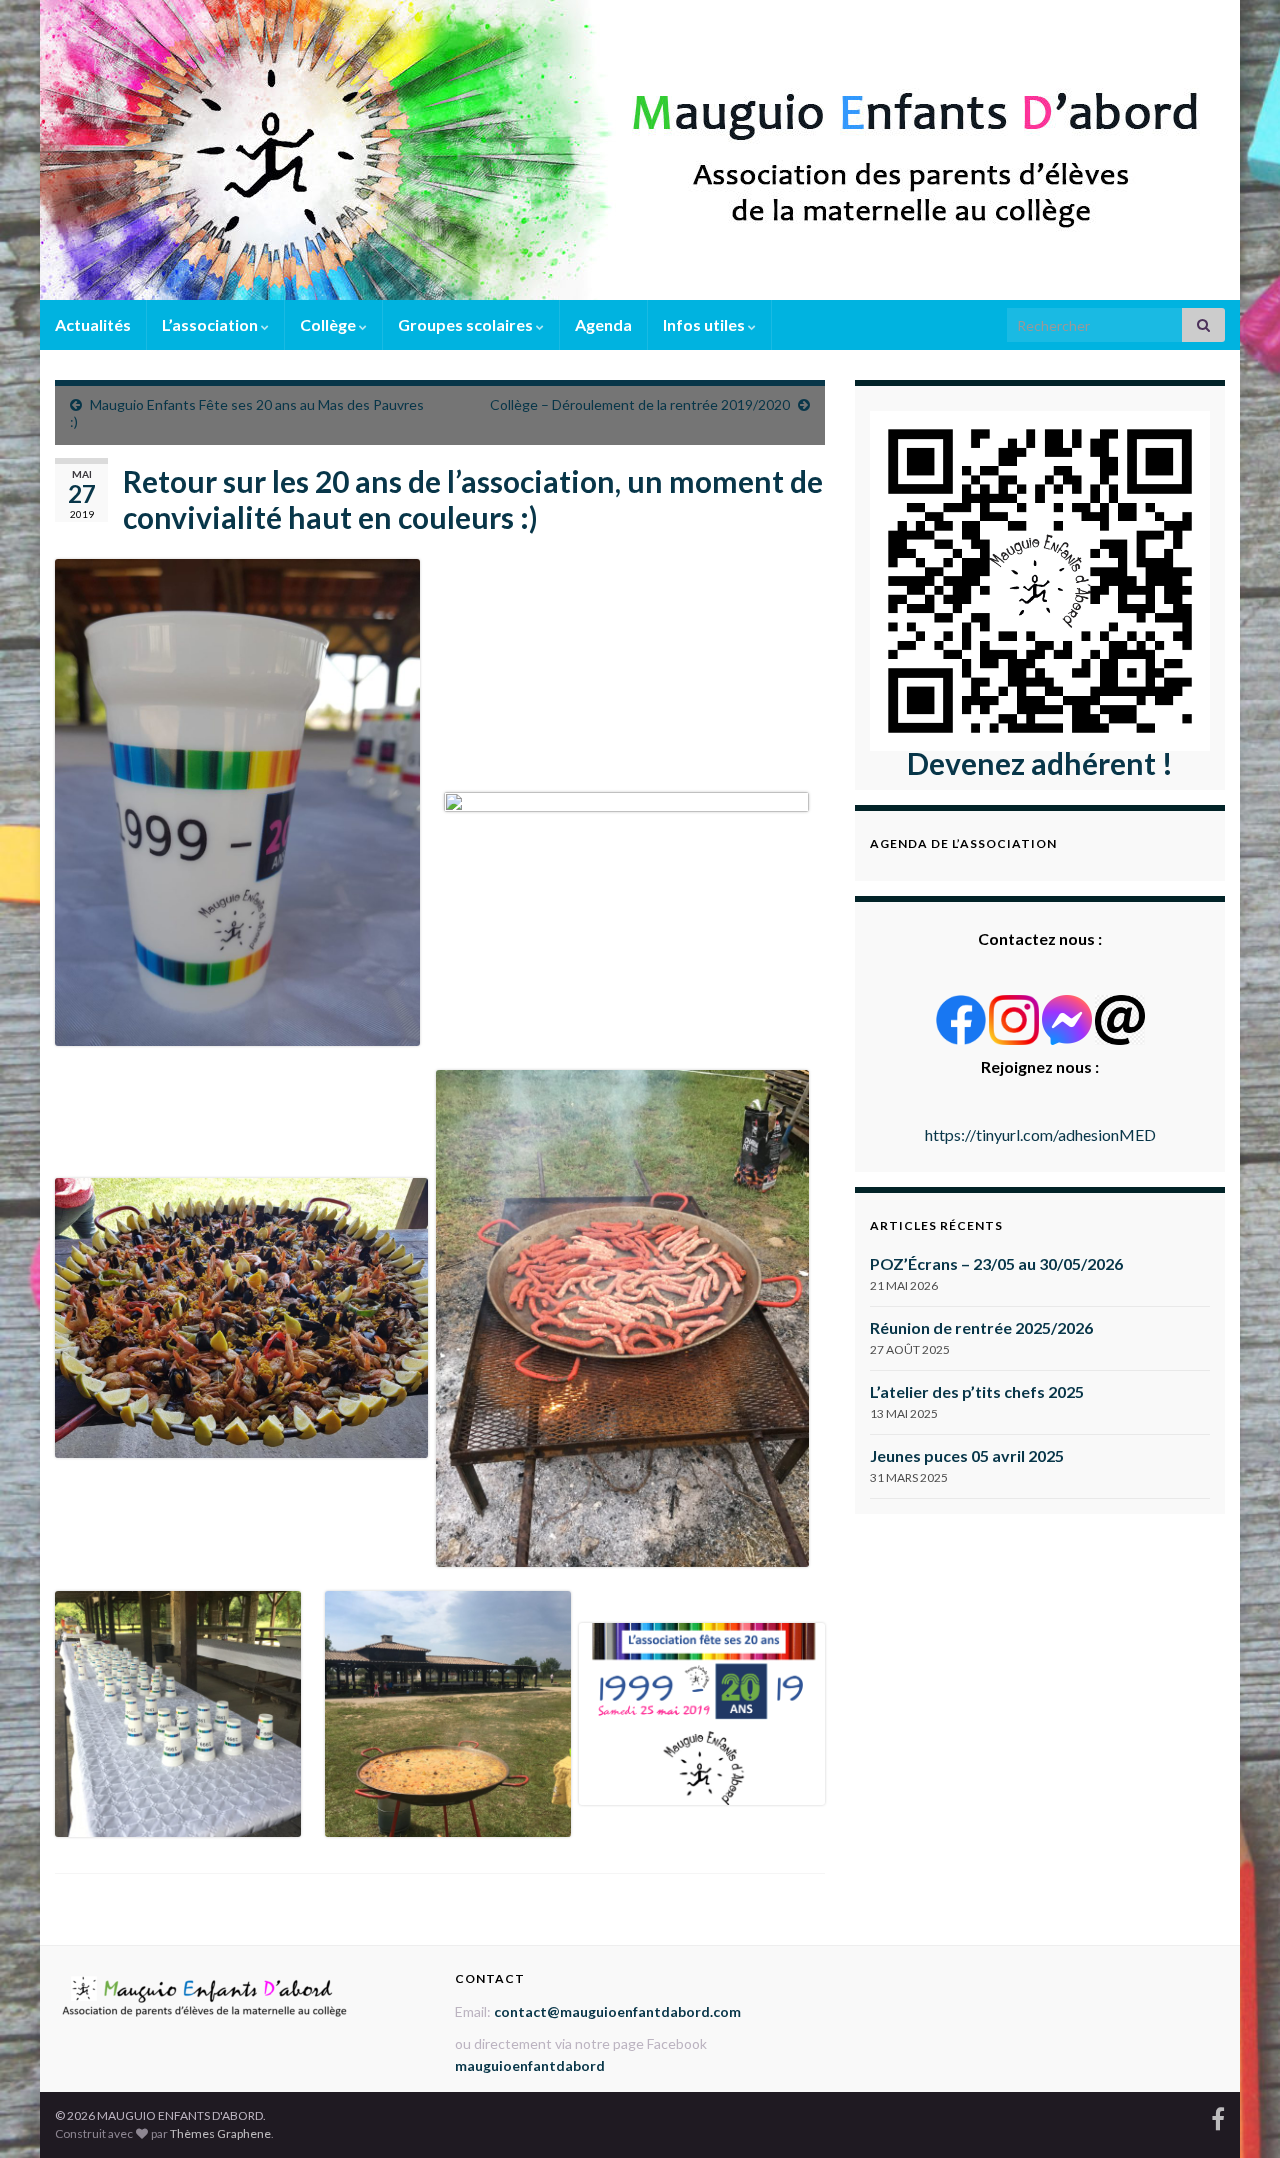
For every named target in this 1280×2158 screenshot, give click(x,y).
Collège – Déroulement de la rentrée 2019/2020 (640, 404)
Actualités (93, 324)
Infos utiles (705, 324)
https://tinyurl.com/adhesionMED (1040, 1134)
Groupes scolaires (467, 324)
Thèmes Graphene (220, 2133)
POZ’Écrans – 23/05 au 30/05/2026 (996, 1263)
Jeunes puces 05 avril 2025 (967, 1455)
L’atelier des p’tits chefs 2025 (977, 1391)
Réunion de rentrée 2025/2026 (981, 1327)
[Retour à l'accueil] (640, 150)
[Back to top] (1235, 2113)
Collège (329, 324)
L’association (211, 324)
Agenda (603, 324)
